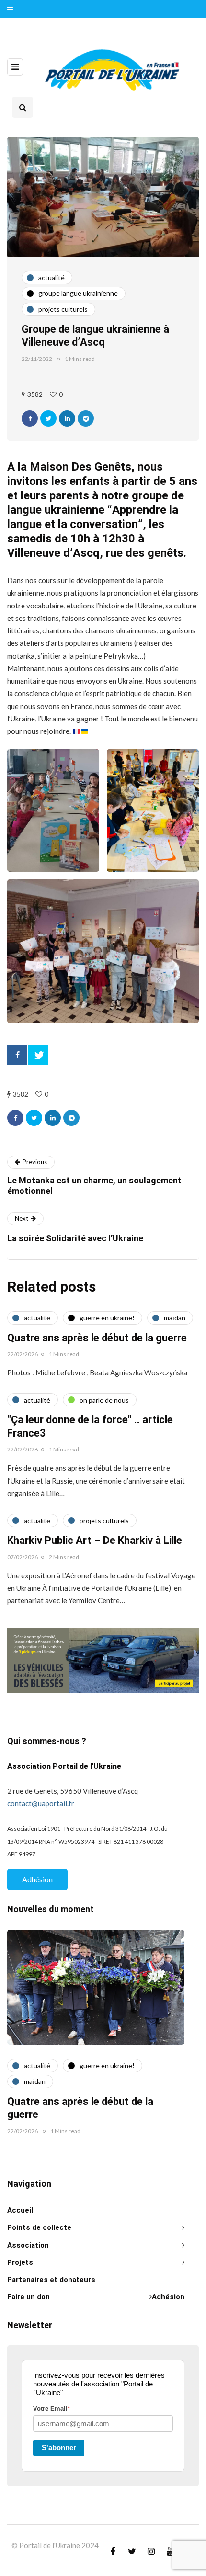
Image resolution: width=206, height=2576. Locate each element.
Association (28, 2245)
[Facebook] (17, 1055)
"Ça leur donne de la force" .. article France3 (90, 1427)
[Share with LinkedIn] (67, 418)
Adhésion (37, 1879)
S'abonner (59, 2447)
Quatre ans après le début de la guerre (97, 1338)
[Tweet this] (48, 418)
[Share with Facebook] (30, 418)
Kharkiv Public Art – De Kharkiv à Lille (95, 1541)
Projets (20, 2262)
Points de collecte (39, 2227)
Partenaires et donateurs (51, 2280)
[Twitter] (38, 1055)
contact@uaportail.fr (41, 1803)
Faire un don (29, 2297)
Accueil (20, 2210)
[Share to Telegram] (86, 418)
